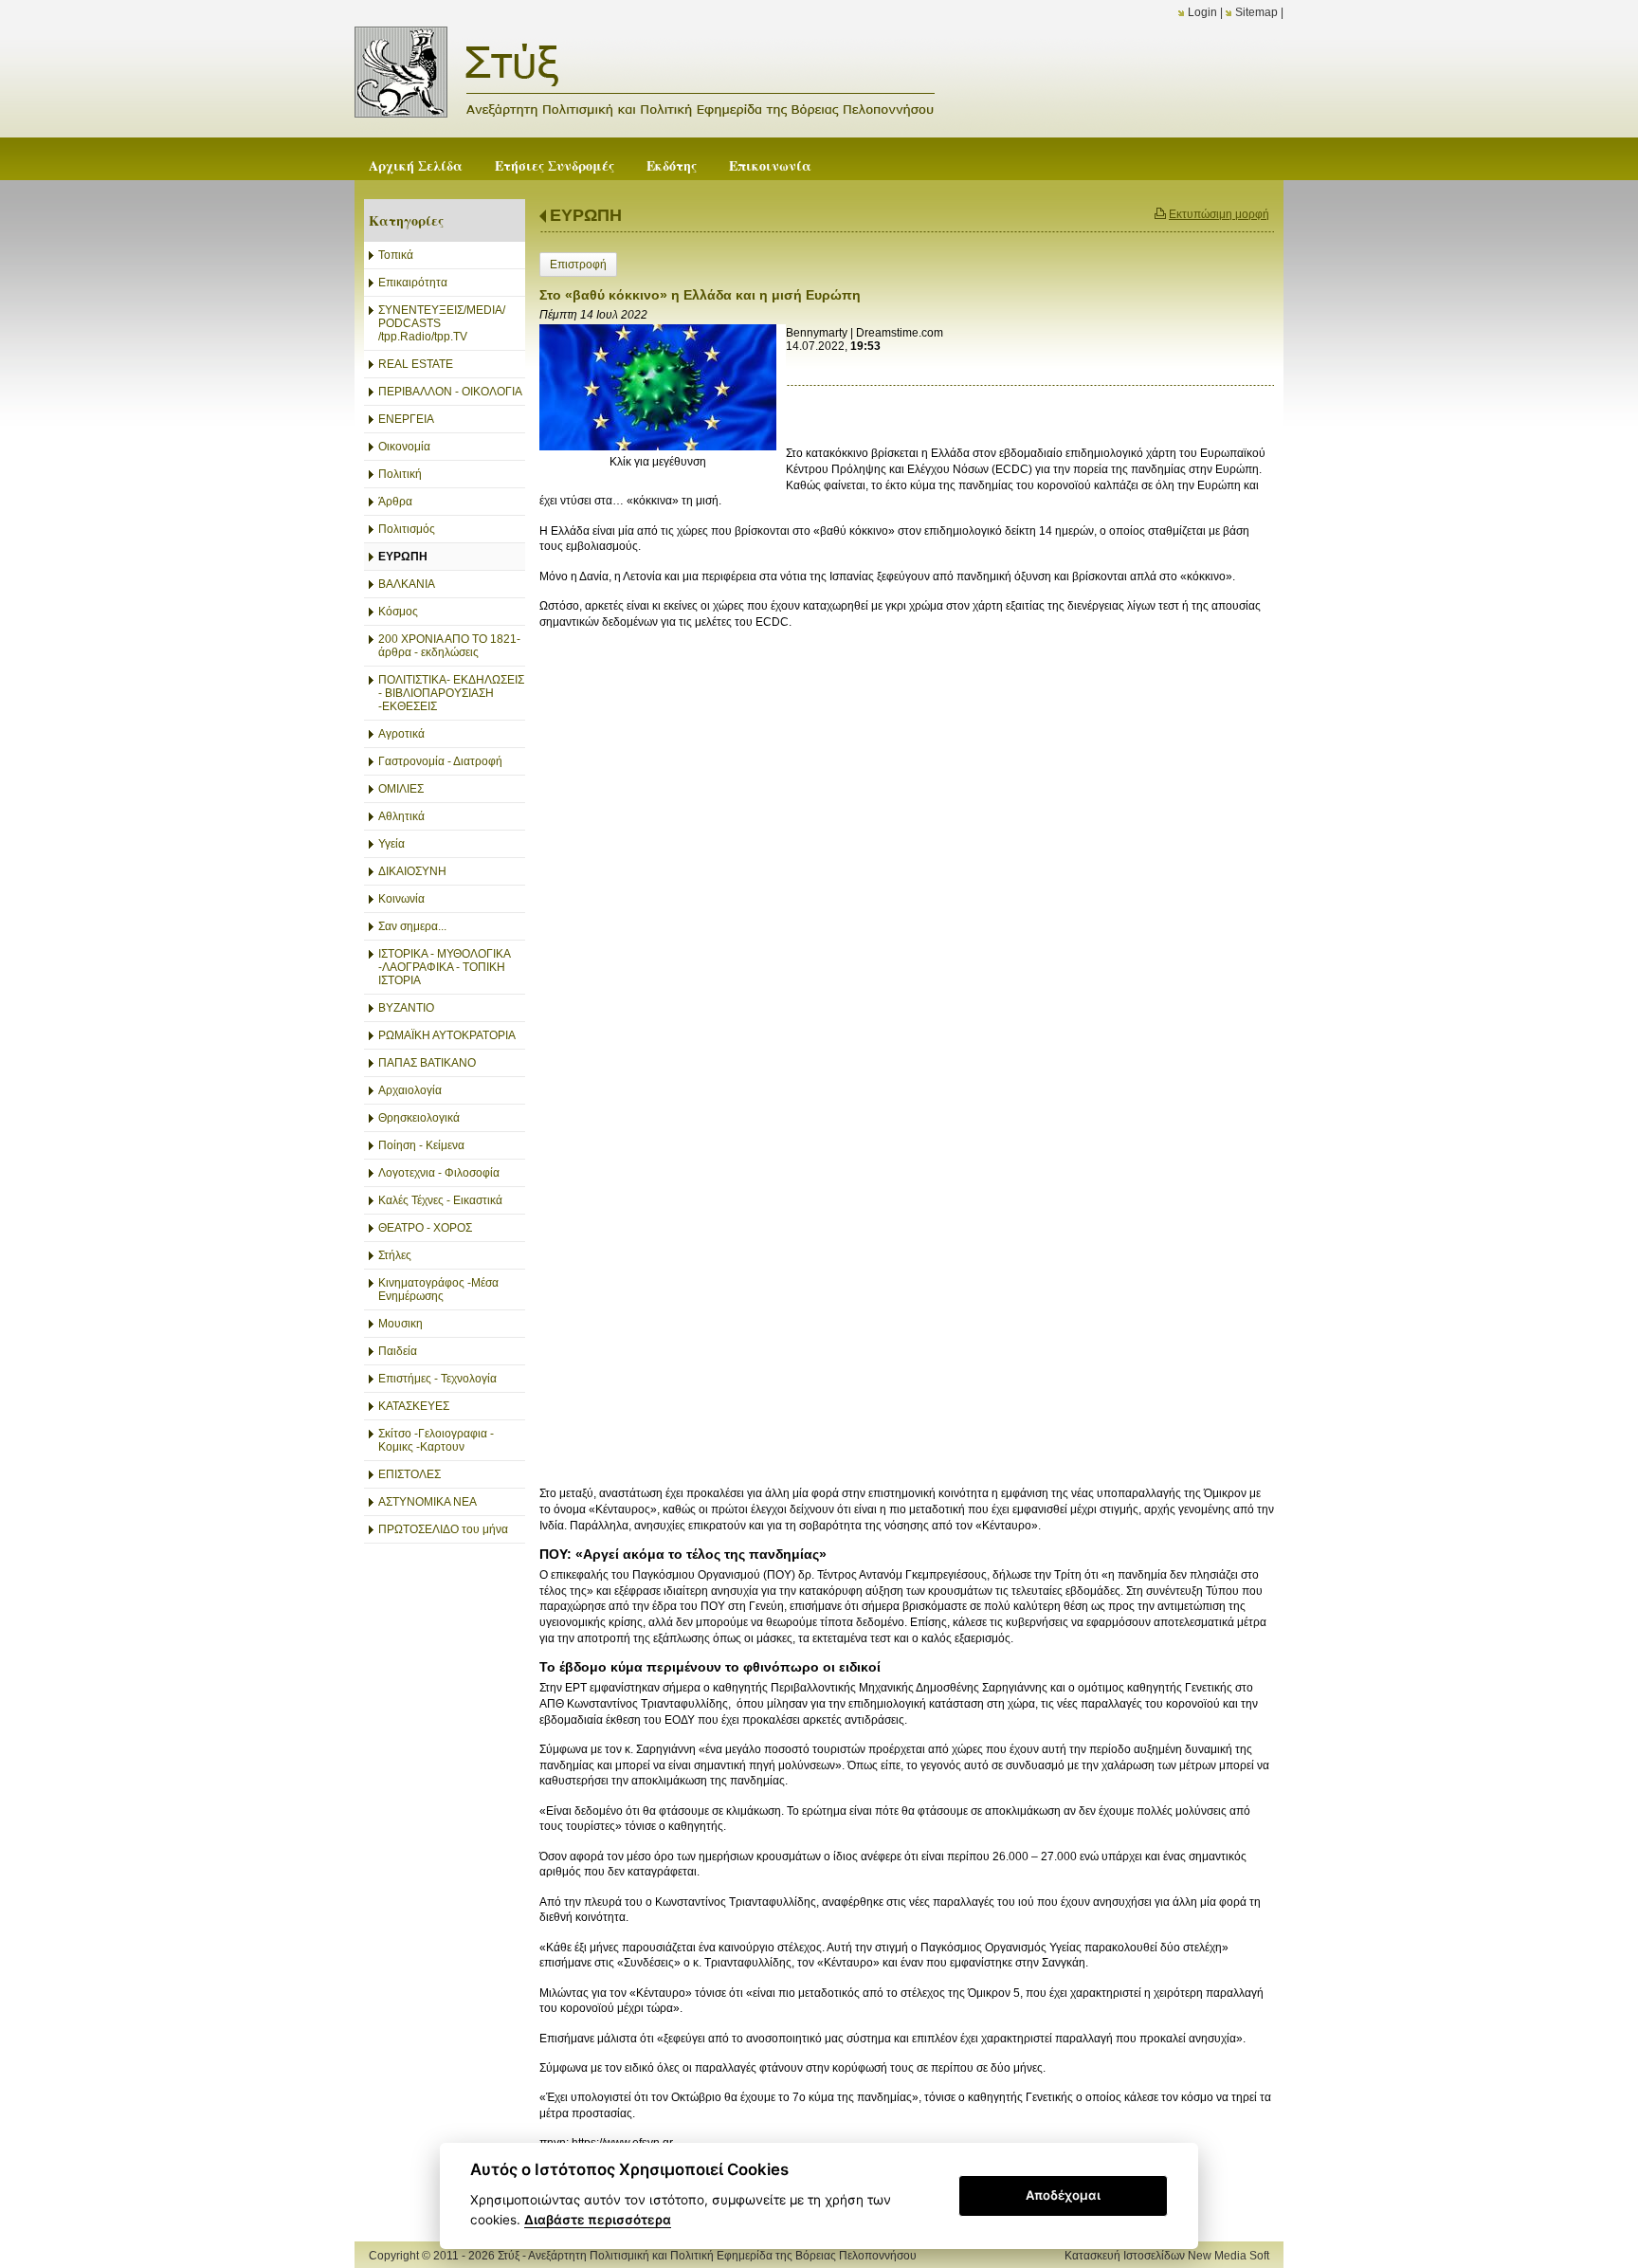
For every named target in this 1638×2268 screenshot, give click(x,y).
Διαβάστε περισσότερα (598, 2220)
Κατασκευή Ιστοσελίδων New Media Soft (1167, 2256)
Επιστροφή (578, 265)
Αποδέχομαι (1063, 2195)
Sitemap (1256, 12)
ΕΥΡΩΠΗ (586, 215)
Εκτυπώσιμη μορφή (1219, 214)
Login (1202, 12)
